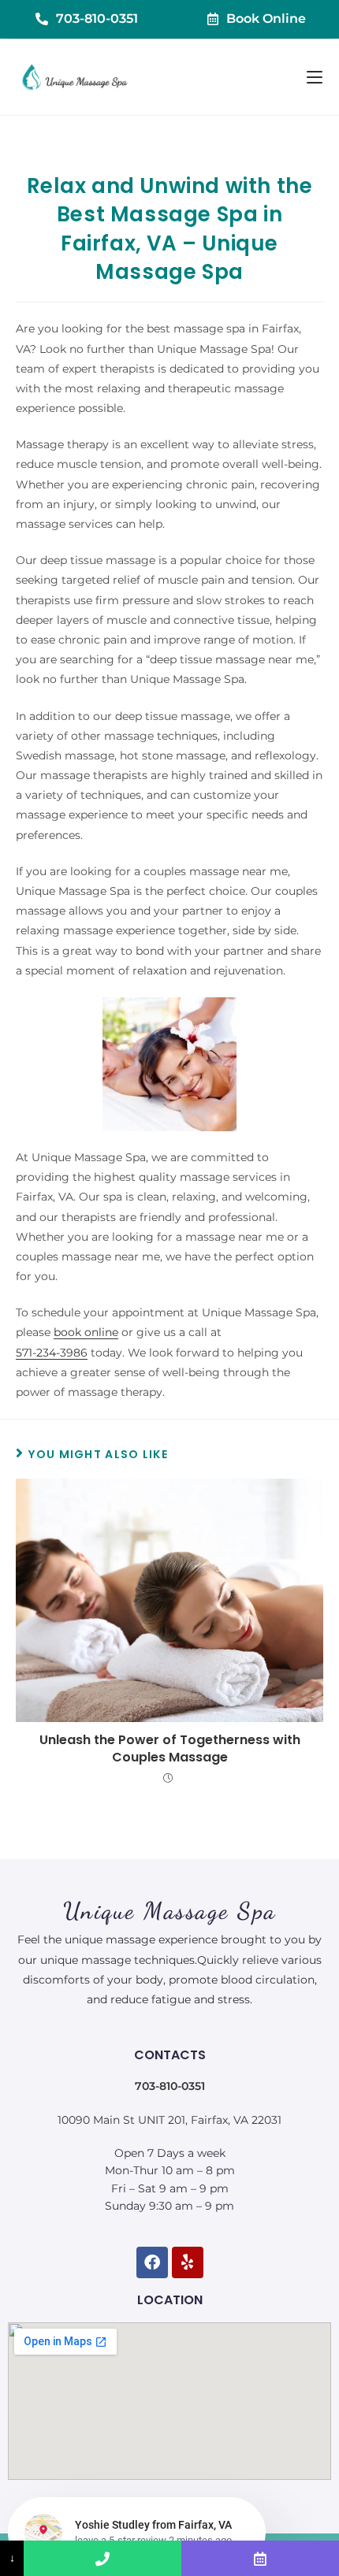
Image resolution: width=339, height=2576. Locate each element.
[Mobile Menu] (315, 77)
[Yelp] (188, 2262)
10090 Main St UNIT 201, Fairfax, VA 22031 (169, 2120)
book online (86, 1332)
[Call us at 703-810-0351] (102, 2558)
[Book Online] (260, 2558)
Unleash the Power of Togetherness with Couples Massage (170, 1749)
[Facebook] (152, 2262)
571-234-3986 (52, 1353)
